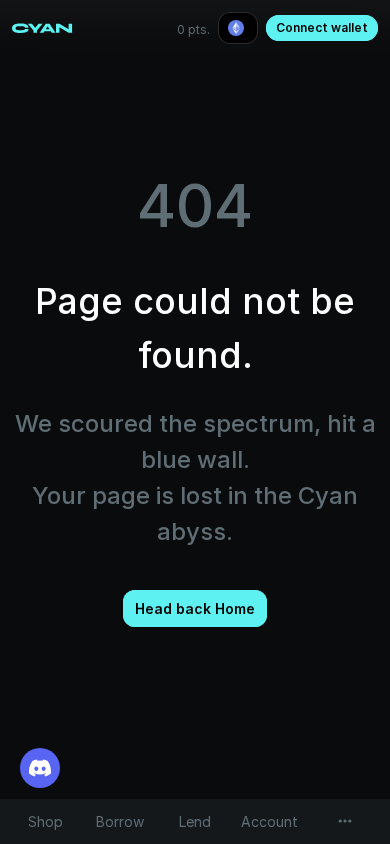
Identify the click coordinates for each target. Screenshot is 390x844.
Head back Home (195, 608)
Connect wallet (322, 27)
